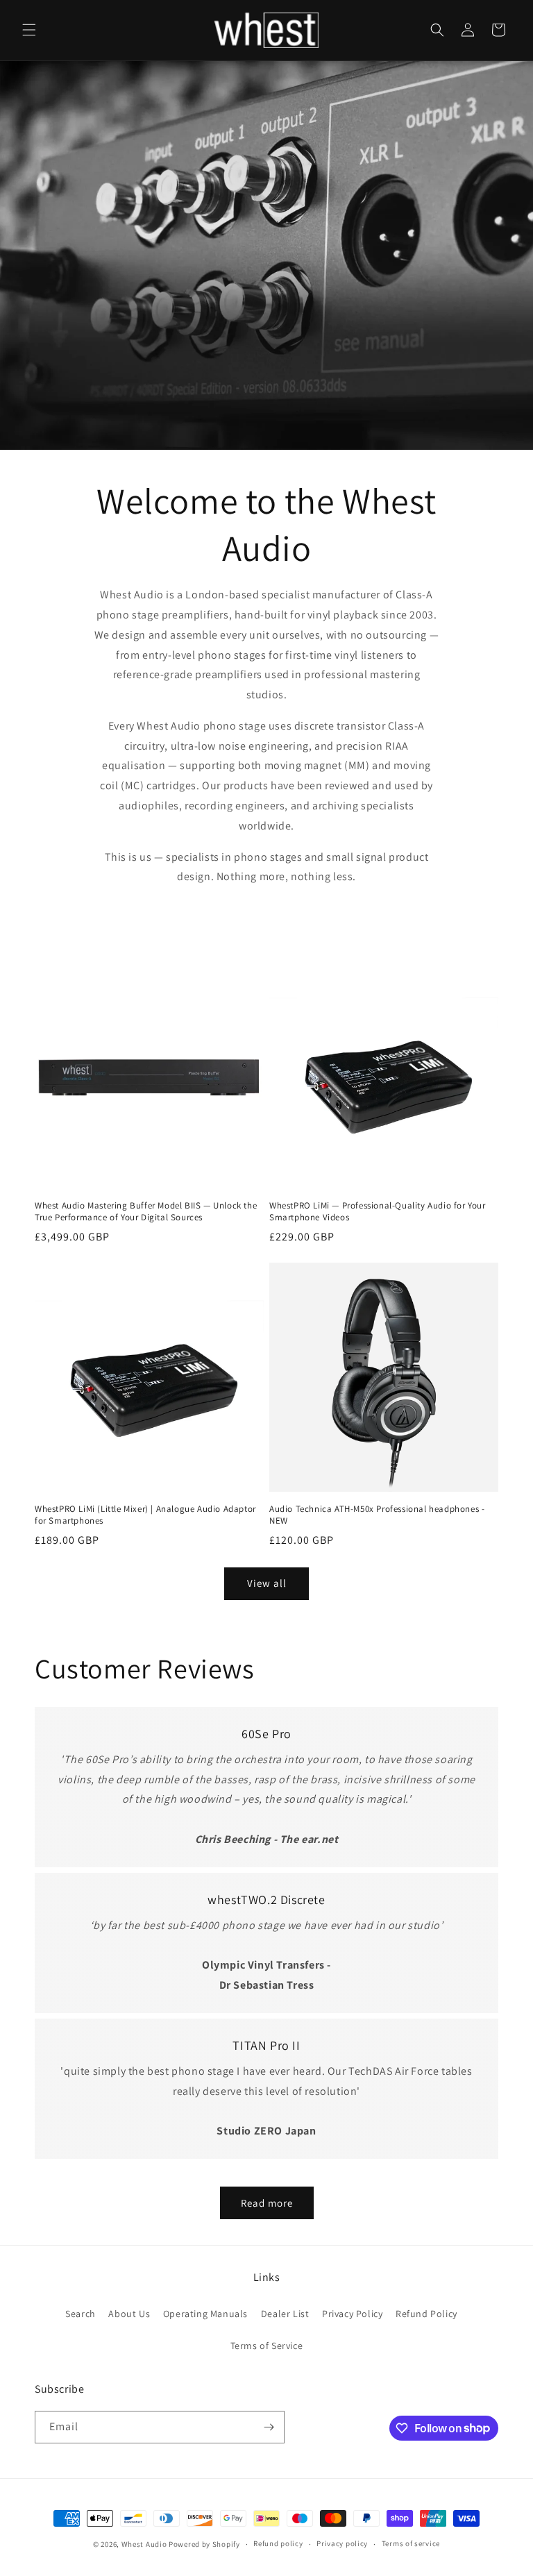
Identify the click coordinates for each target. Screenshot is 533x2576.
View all (267, 1583)
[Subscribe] (269, 2427)
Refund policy (278, 2543)
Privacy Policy (352, 2314)
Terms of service (411, 2543)
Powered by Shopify (204, 2544)
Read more (267, 2203)
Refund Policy (426, 2314)
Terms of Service (267, 2346)
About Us (129, 2314)
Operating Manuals (205, 2314)
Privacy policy (342, 2543)
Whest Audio (144, 2544)
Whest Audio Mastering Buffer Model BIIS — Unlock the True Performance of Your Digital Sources (146, 1212)
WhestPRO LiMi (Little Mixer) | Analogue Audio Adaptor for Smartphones (145, 1515)
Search (81, 2314)
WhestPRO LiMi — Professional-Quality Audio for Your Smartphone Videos (378, 1212)
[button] (29, 30)
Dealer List (285, 2314)
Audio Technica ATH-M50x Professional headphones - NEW (377, 1515)
